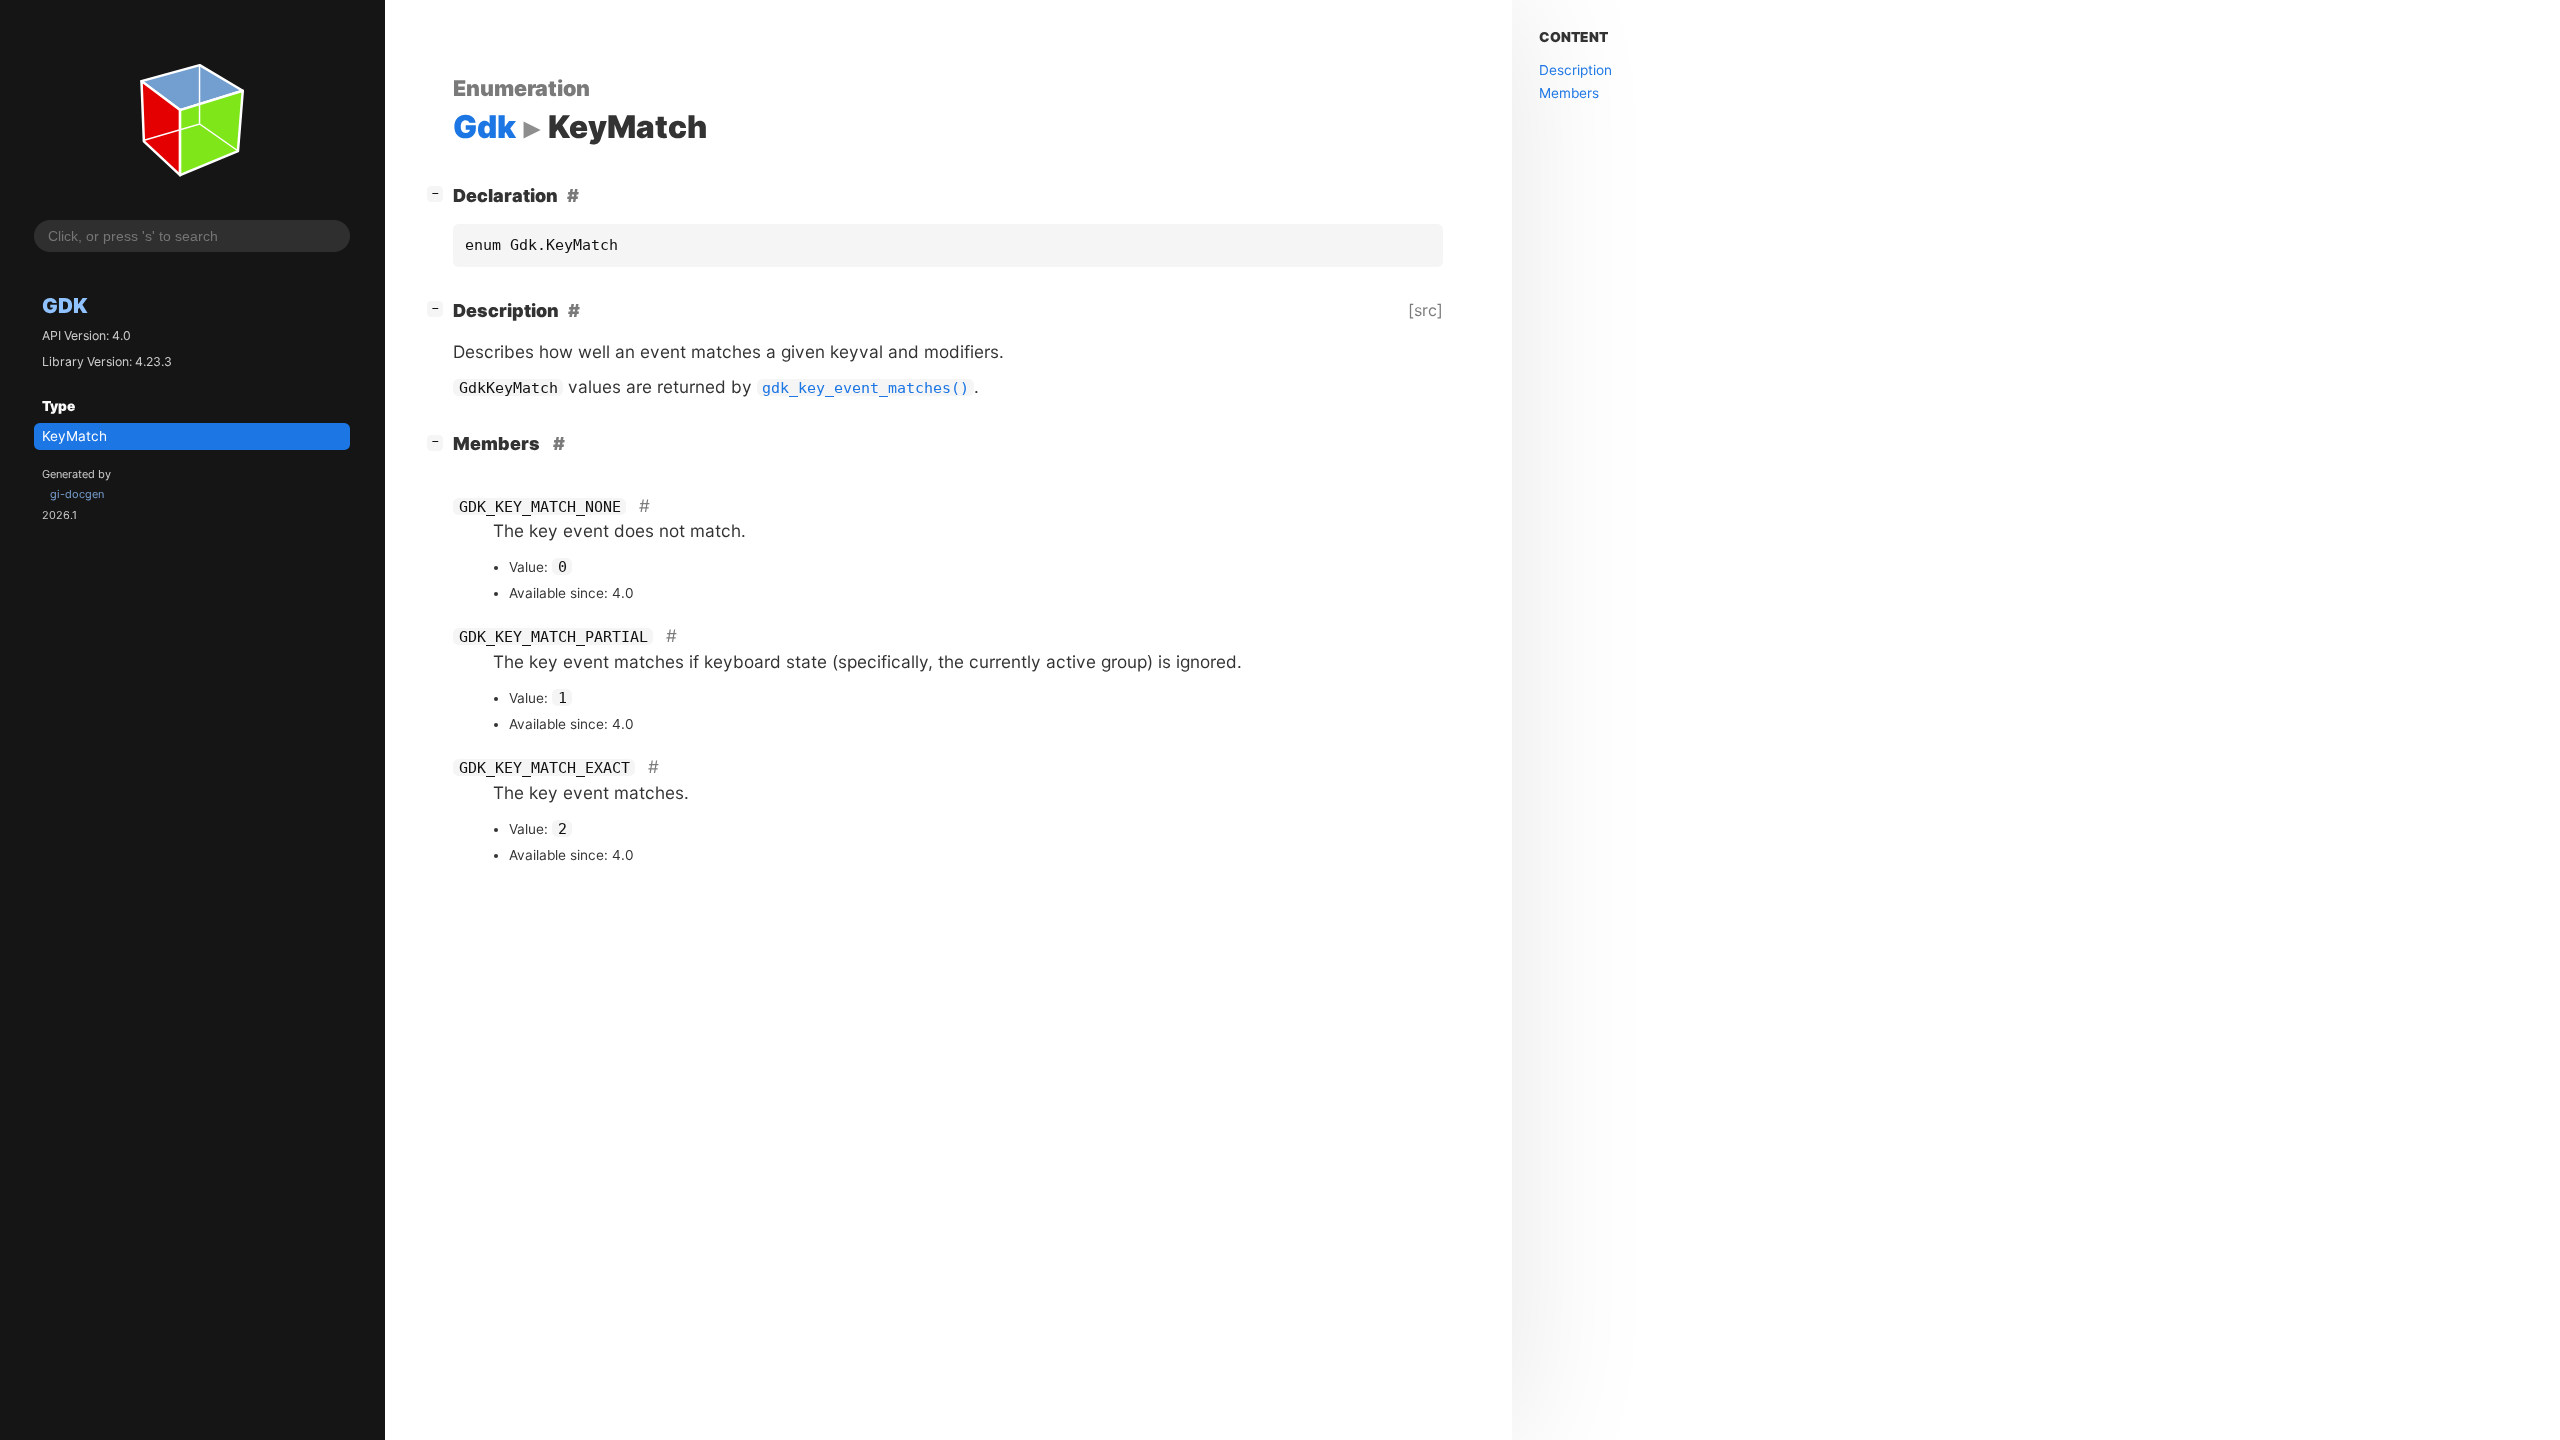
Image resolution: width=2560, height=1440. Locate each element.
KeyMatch (74, 436)
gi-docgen (77, 494)
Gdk (65, 305)
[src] (1425, 310)
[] (439, 193)
